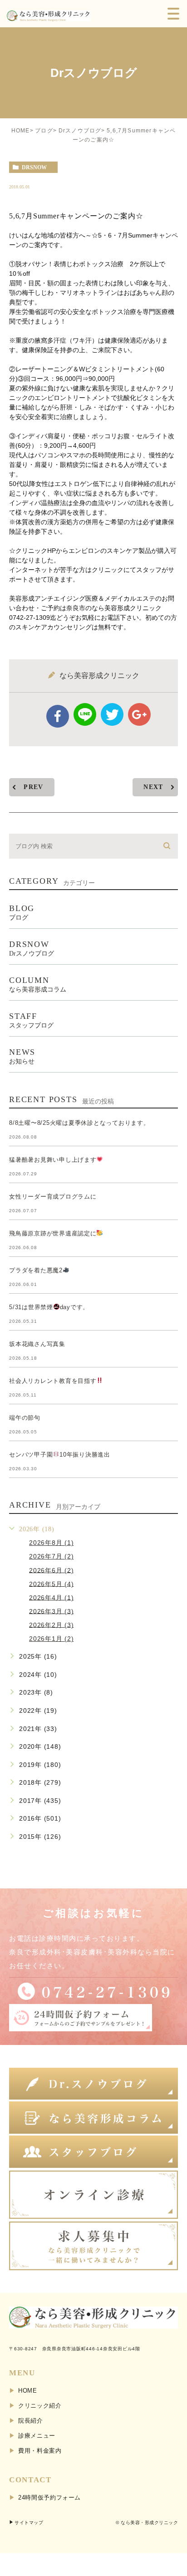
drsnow (34, 167)
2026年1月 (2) (51, 1639)
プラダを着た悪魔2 (36, 1270)
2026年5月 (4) (51, 1584)
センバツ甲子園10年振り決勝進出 (60, 1455)
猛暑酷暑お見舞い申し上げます (53, 1160)
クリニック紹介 (40, 2406)
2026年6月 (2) (51, 1570)
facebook (58, 716)
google (139, 714)
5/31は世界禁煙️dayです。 (49, 1307)
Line (85, 714)
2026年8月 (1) (51, 1543)
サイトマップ (29, 2523)
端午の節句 (25, 1418)
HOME (21, 131)
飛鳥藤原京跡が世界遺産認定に (53, 1233)
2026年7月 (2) (51, 1556)
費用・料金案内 (40, 2451)
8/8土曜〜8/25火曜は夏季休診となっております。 (79, 1123)
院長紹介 (31, 2421)
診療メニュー (37, 2436)
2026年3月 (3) (51, 1611)
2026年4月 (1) (51, 1597)
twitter (112, 714)
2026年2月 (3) (51, 1625)
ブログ (44, 131)
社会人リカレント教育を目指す (53, 1381)
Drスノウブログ (80, 131)
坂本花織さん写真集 (37, 1344)
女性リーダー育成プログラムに (53, 1197)
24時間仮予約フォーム (49, 2498)
